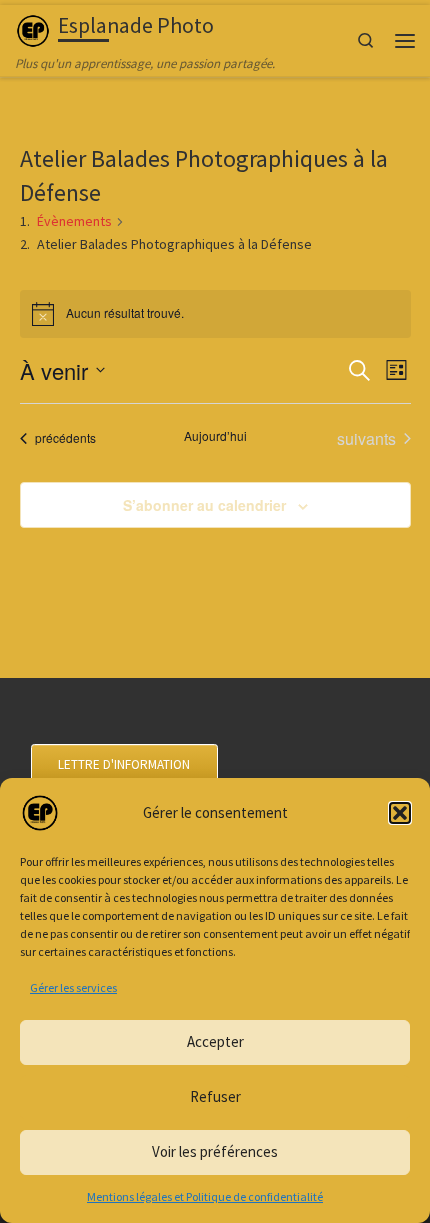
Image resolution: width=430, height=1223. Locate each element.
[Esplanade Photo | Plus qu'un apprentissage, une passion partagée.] (33, 28)
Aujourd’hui (215, 436)
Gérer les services (73, 987)
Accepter (215, 1041)
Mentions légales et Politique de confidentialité (205, 1196)
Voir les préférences (215, 1151)
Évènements (74, 221)
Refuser (215, 1096)
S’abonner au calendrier (204, 505)
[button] (400, 813)
